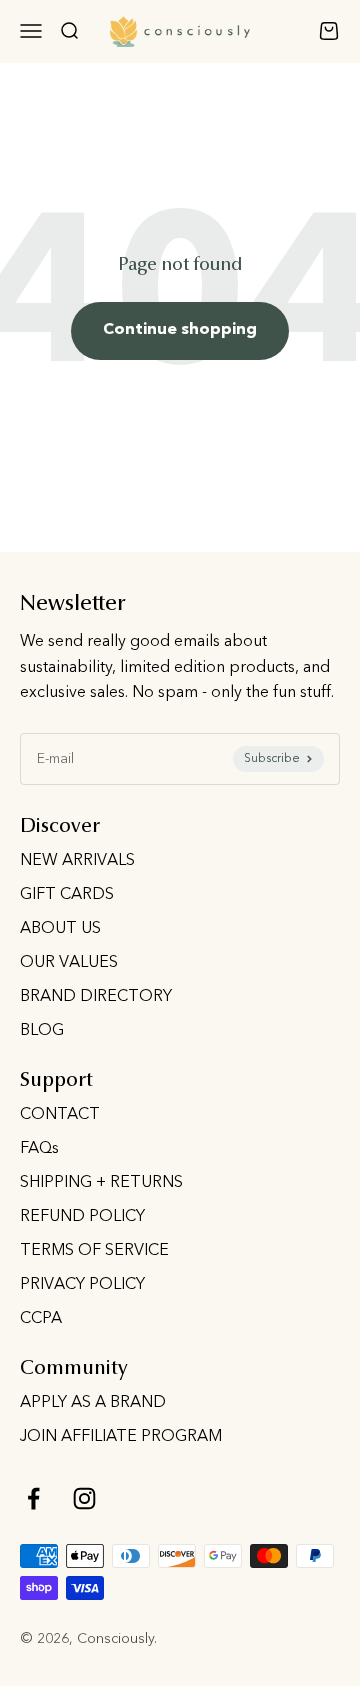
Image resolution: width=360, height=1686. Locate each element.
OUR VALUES (69, 963)
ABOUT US (60, 929)
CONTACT (60, 1115)
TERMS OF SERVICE (94, 1251)
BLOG (42, 1031)
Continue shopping (180, 330)
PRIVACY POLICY (82, 1285)
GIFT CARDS (67, 895)
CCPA (41, 1319)
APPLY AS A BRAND (93, 1403)
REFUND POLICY (82, 1217)
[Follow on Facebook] (33, 1498)
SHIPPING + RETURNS (101, 1183)
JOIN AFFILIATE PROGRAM (121, 1437)
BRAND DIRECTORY (96, 997)
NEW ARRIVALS (77, 861)
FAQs (39, 1149)
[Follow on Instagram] (84, 1498)
